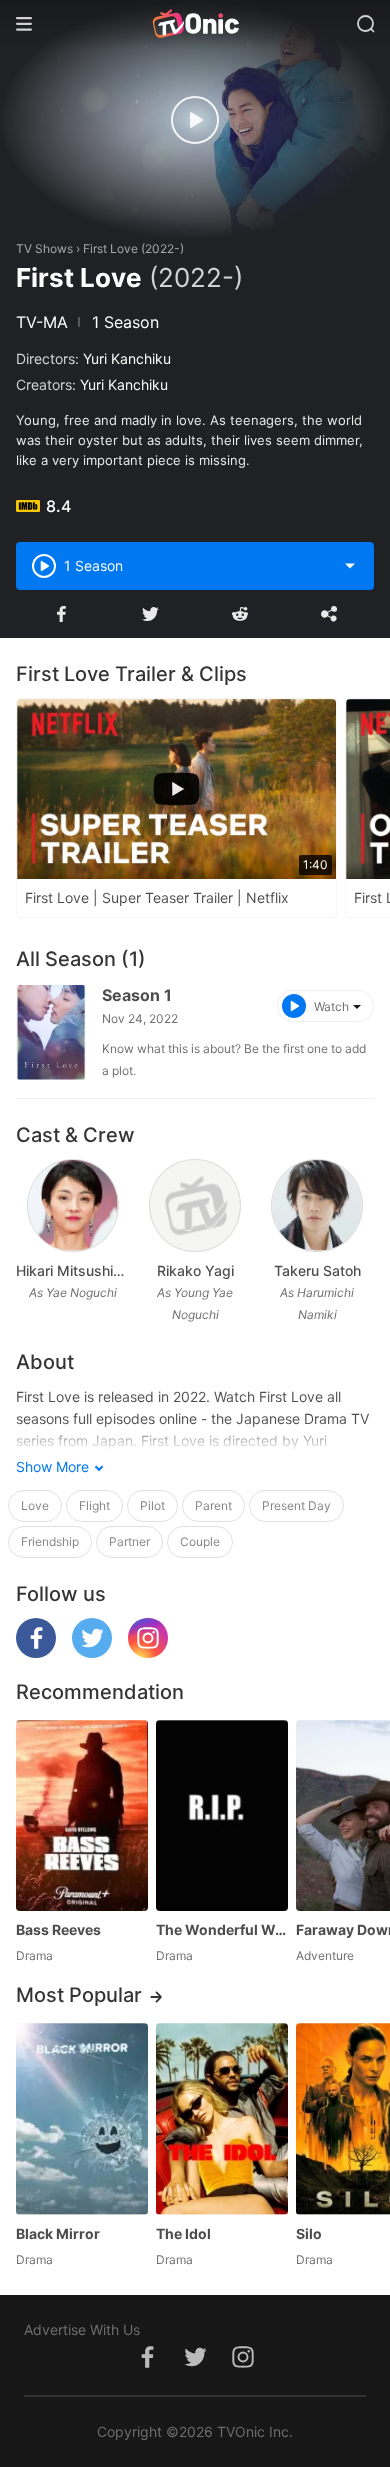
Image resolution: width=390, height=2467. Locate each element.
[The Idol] (222, 2118)
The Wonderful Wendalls (222, 1929)
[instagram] (148, 1652)
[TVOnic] (195, 24)
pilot (152, 1505)
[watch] (195, 120)
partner (129, 1541)
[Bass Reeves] (82, 1815)
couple (200, 1541)
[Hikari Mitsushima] (72, 1205)
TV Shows (44, 248)
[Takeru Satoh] (316, 1205)
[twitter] (92, 1652)
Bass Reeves (58, 1929)
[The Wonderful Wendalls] (222, 1815)
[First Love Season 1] (51, 1032)
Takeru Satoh (317, 1270)
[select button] (350, 566)
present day (296, 1505)
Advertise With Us (82, 2329)
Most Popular (79, 1995)
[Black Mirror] (82, 2118)
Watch (331, 1006)
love (35, 1505)
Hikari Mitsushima (73, 1270)
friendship (50, 1541)
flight (94, 1505)
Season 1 (137, 995)
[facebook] (36, 1652)
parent (213, 1505)
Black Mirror (58, 2233)
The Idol (183, 2233)
